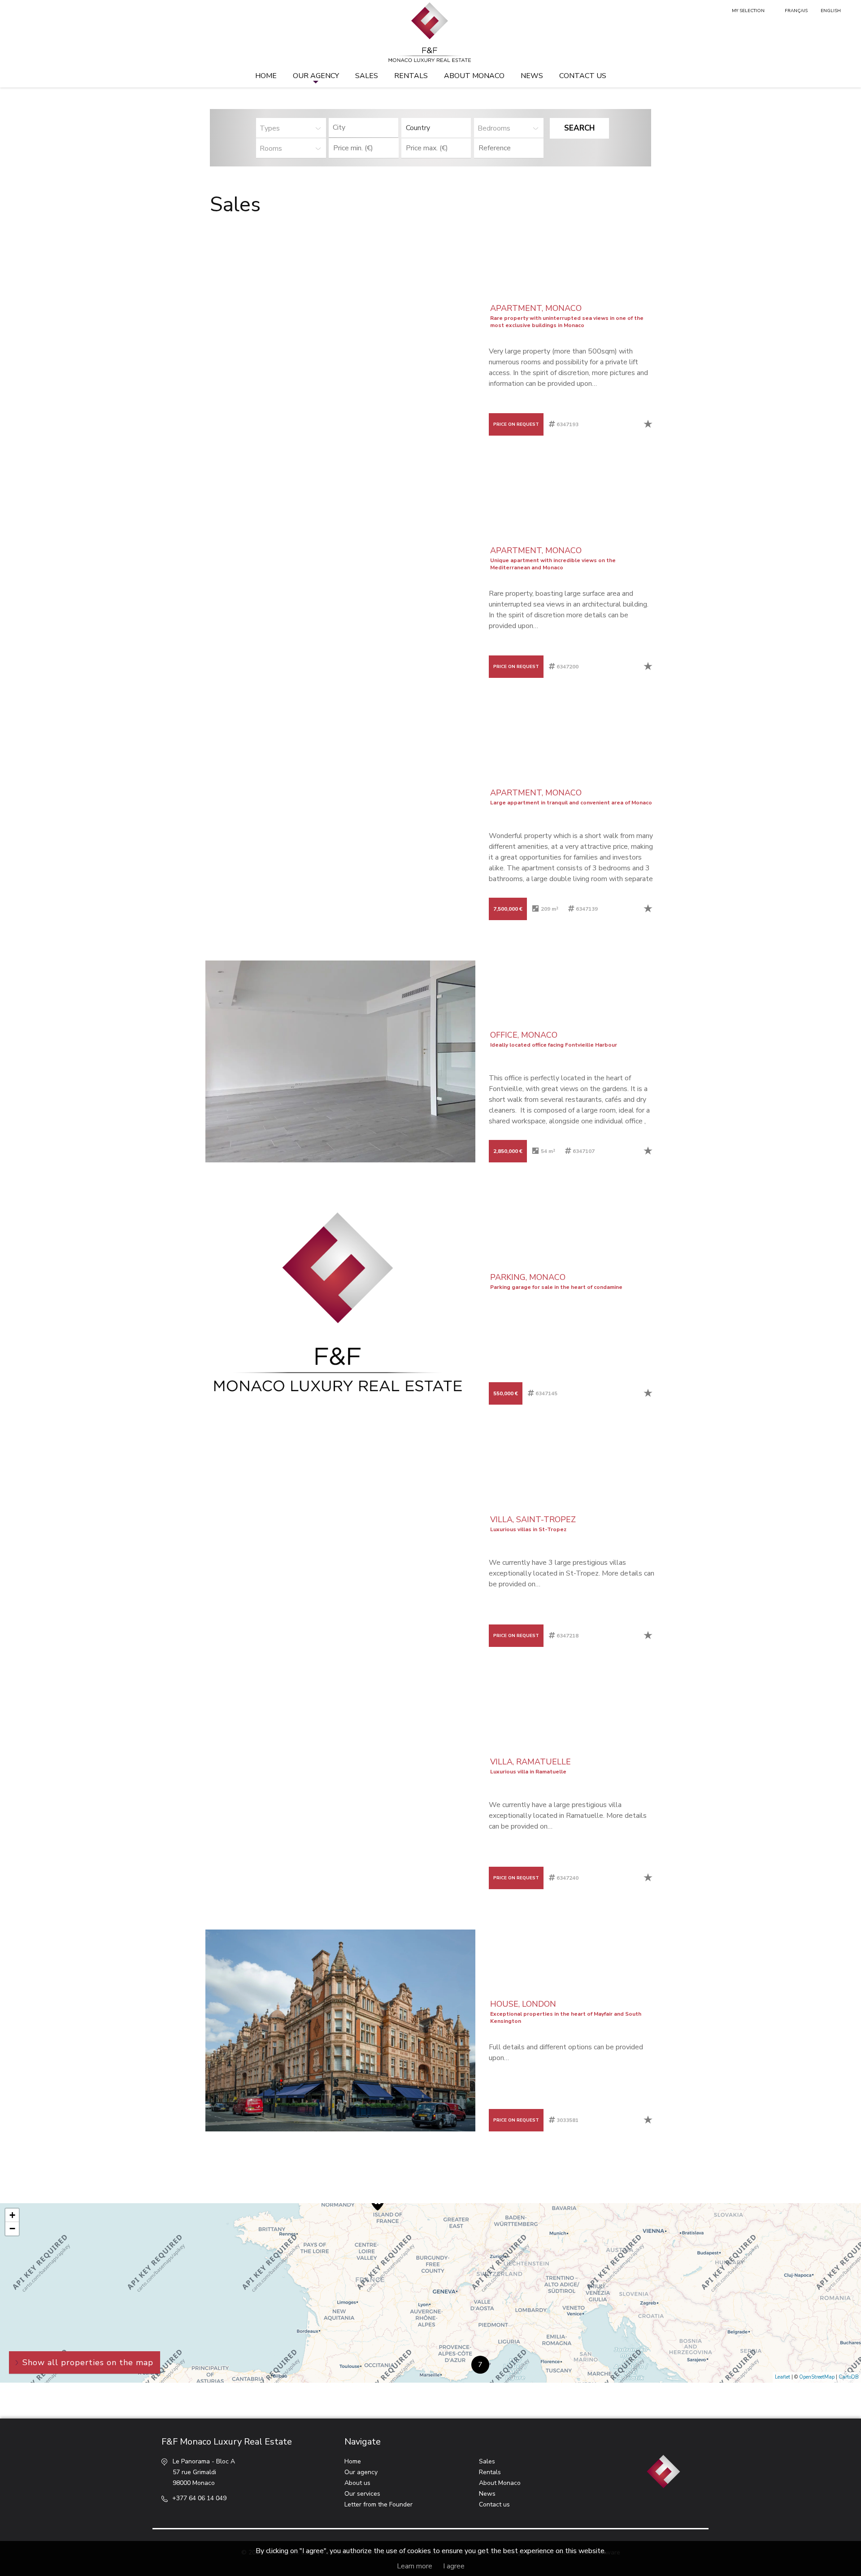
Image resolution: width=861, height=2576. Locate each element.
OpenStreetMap (817, 2377)
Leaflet (783, 2377)
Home (266, 76)
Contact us (583, 76)
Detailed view (431, 335)
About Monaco (474, 76)
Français (796, 11)
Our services (362, 2494)
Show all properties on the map (88, 2362)
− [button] (12, 2229)
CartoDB (849, 2377)
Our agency (316, 76)
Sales (367, 76)
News (532, 76)
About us (357, 2483)
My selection (748, 11)
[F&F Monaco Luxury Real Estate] (430, 33)
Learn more (415, 2566)
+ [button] (12, 2215)
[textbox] (366, 127)
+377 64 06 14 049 (199, 2498)
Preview (261, 335)
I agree (454, 2566)
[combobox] (363, 128)
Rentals (411, 76)
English (831, 11)
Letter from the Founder (378, 2504)
